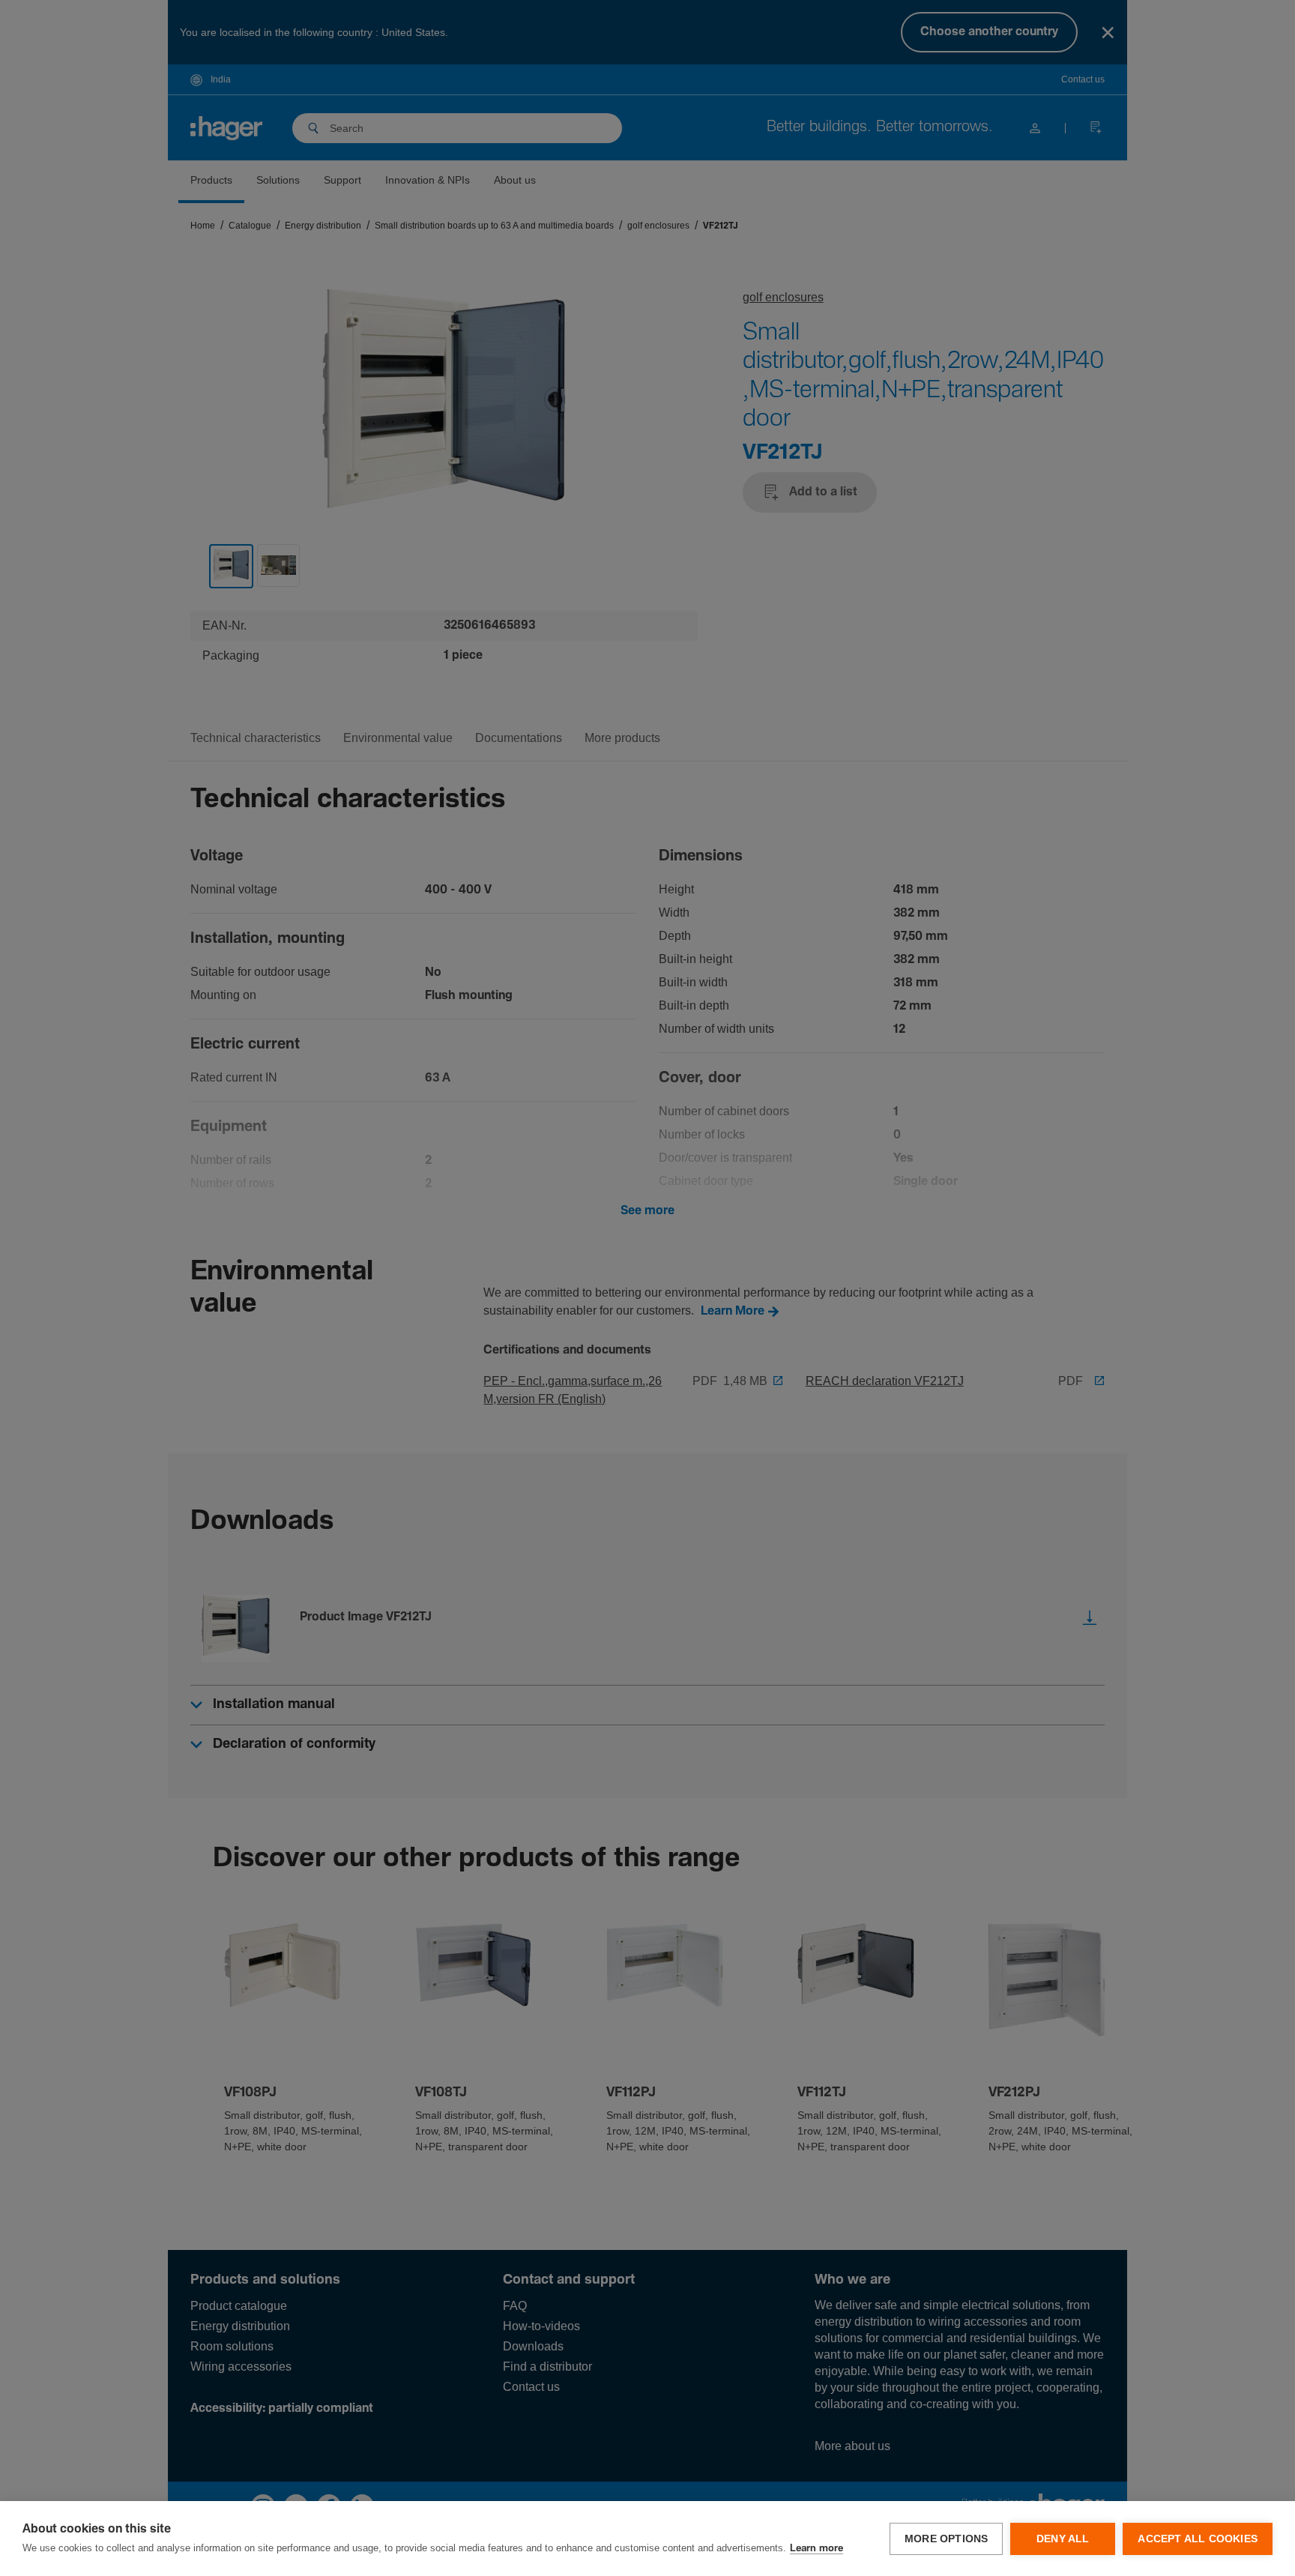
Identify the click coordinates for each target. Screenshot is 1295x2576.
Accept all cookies (1198, 2539)
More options (946, 2539)
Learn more (816, 2549)
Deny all (1063, 2539)
